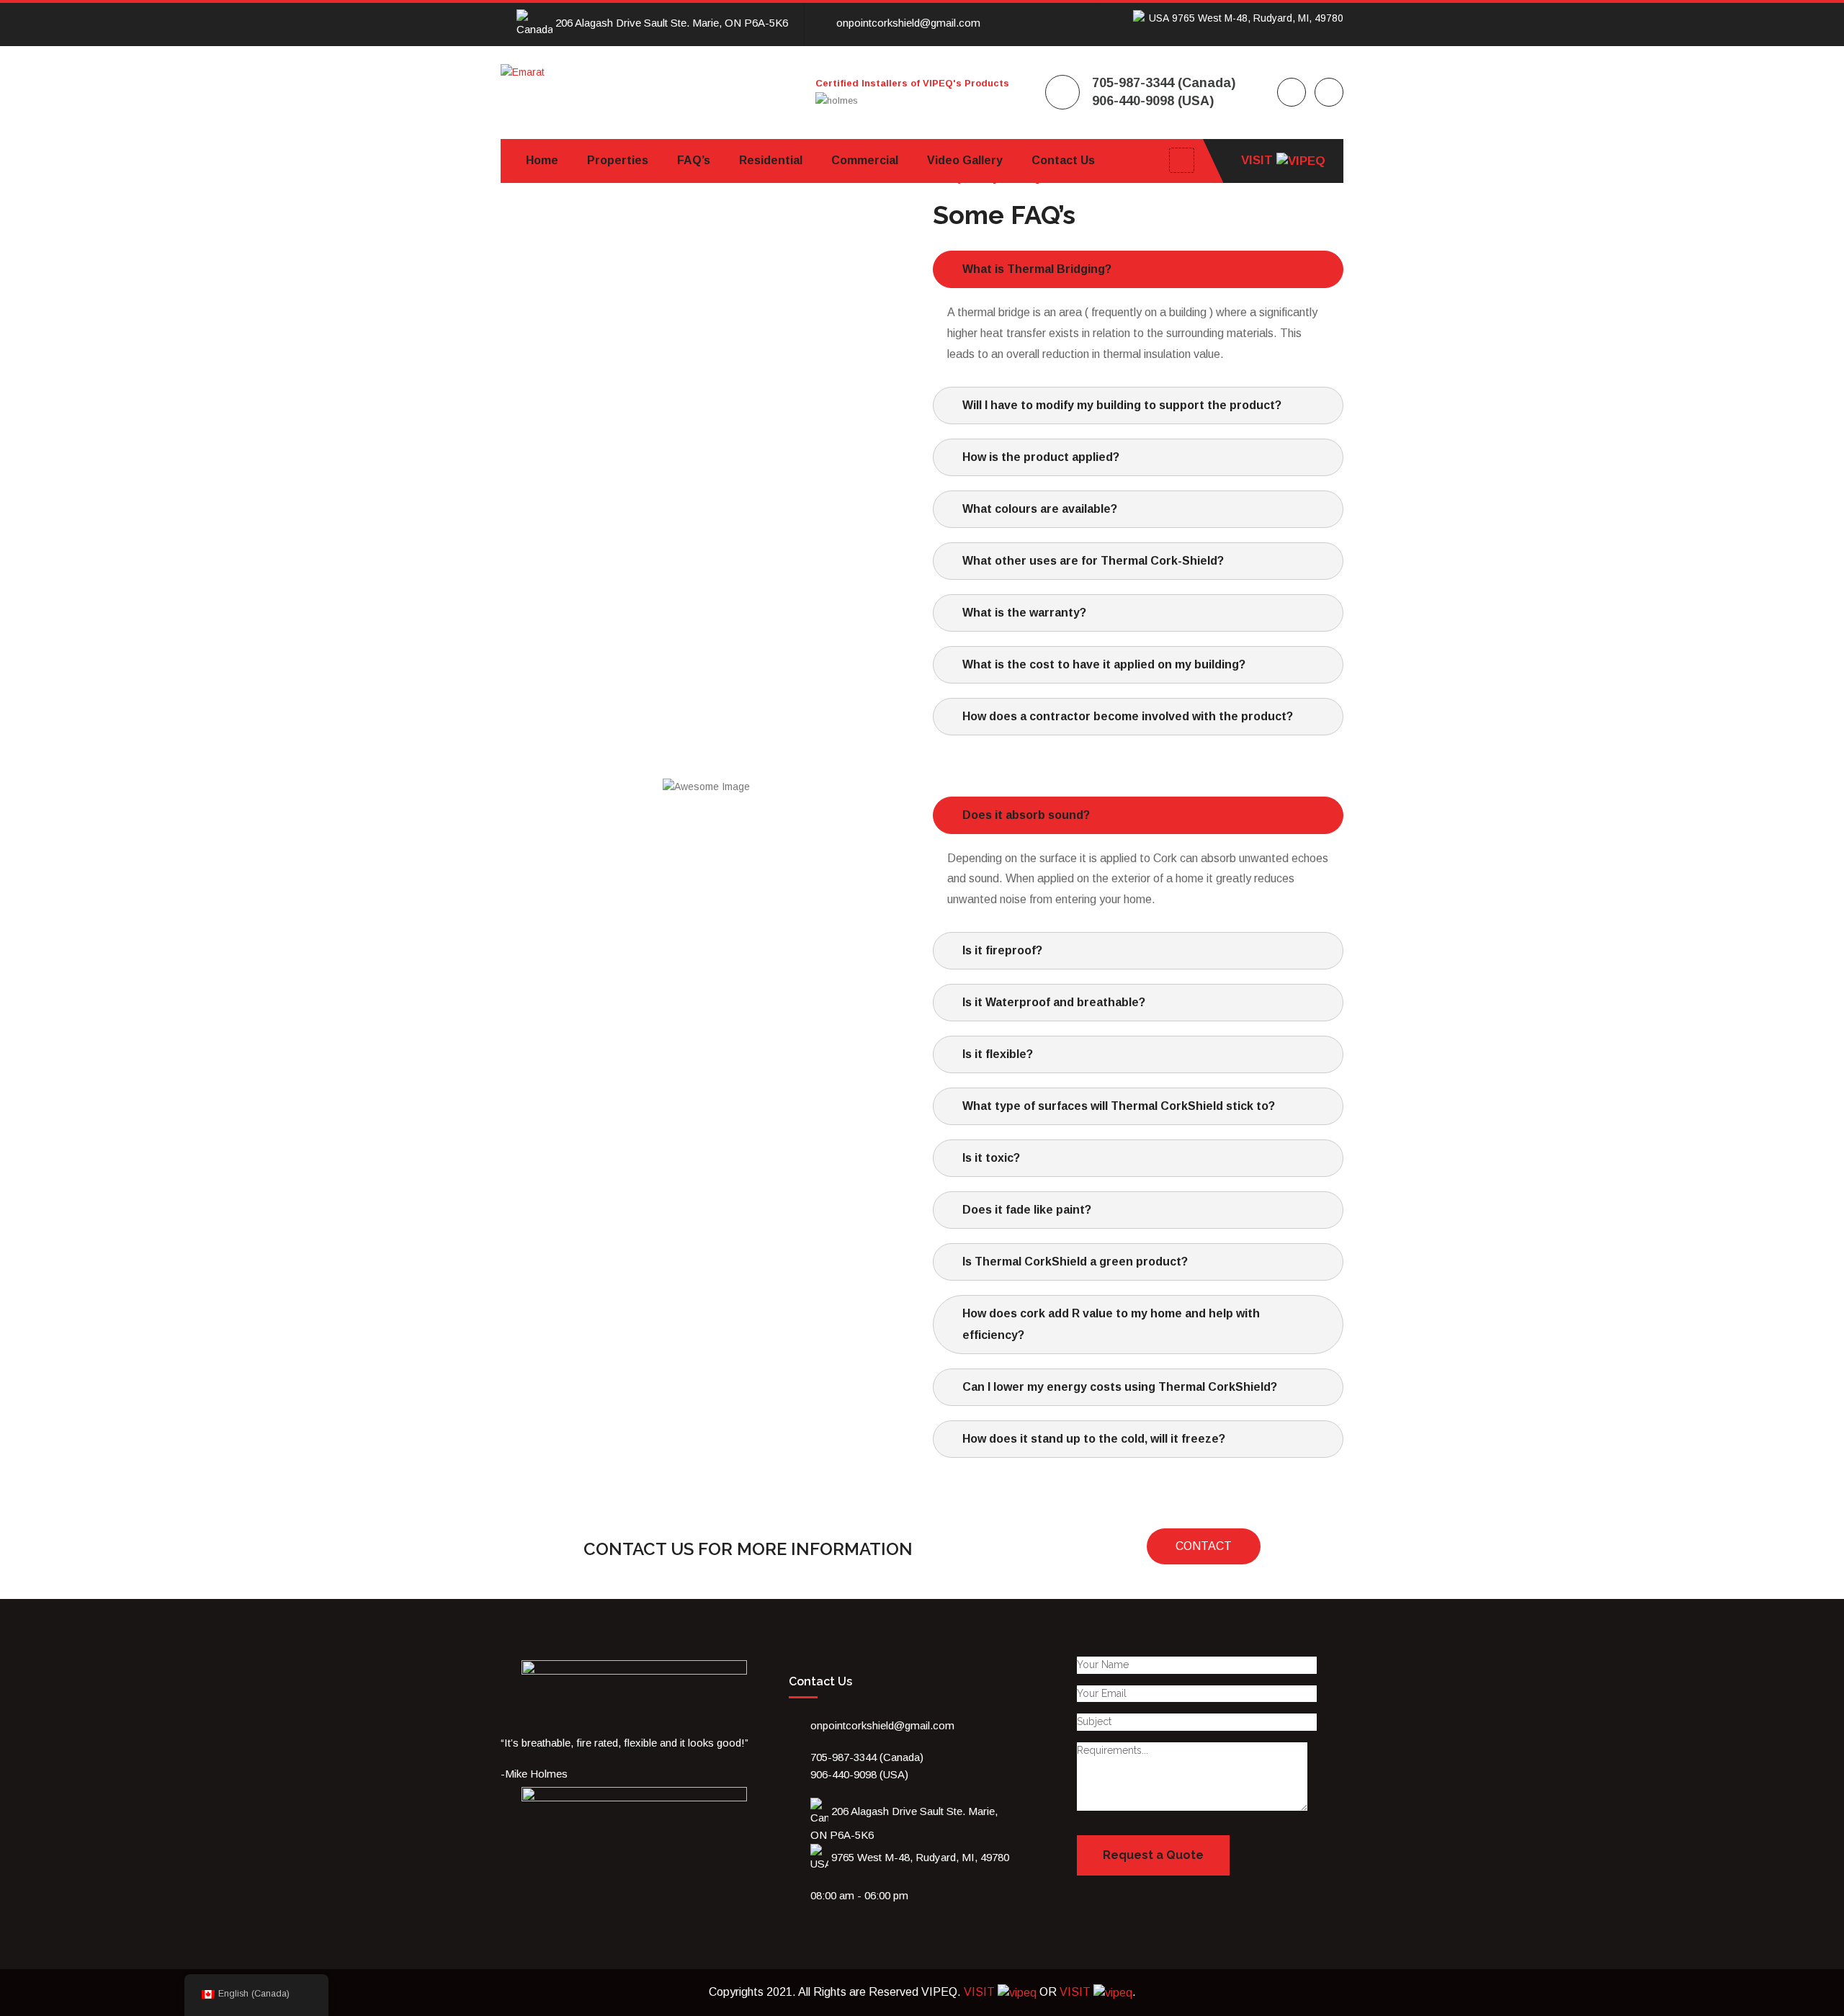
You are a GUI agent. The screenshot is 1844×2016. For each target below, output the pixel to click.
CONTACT (1204, 1546)
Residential (771, 160)
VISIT (1259, 160)
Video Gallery (965, 160)
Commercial (865, 160)
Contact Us (1063, 160)
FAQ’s (694, 160)
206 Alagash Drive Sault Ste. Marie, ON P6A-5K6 (670, 23)
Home (542, 160)
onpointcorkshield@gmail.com (908, 23)
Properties (618, 160)
